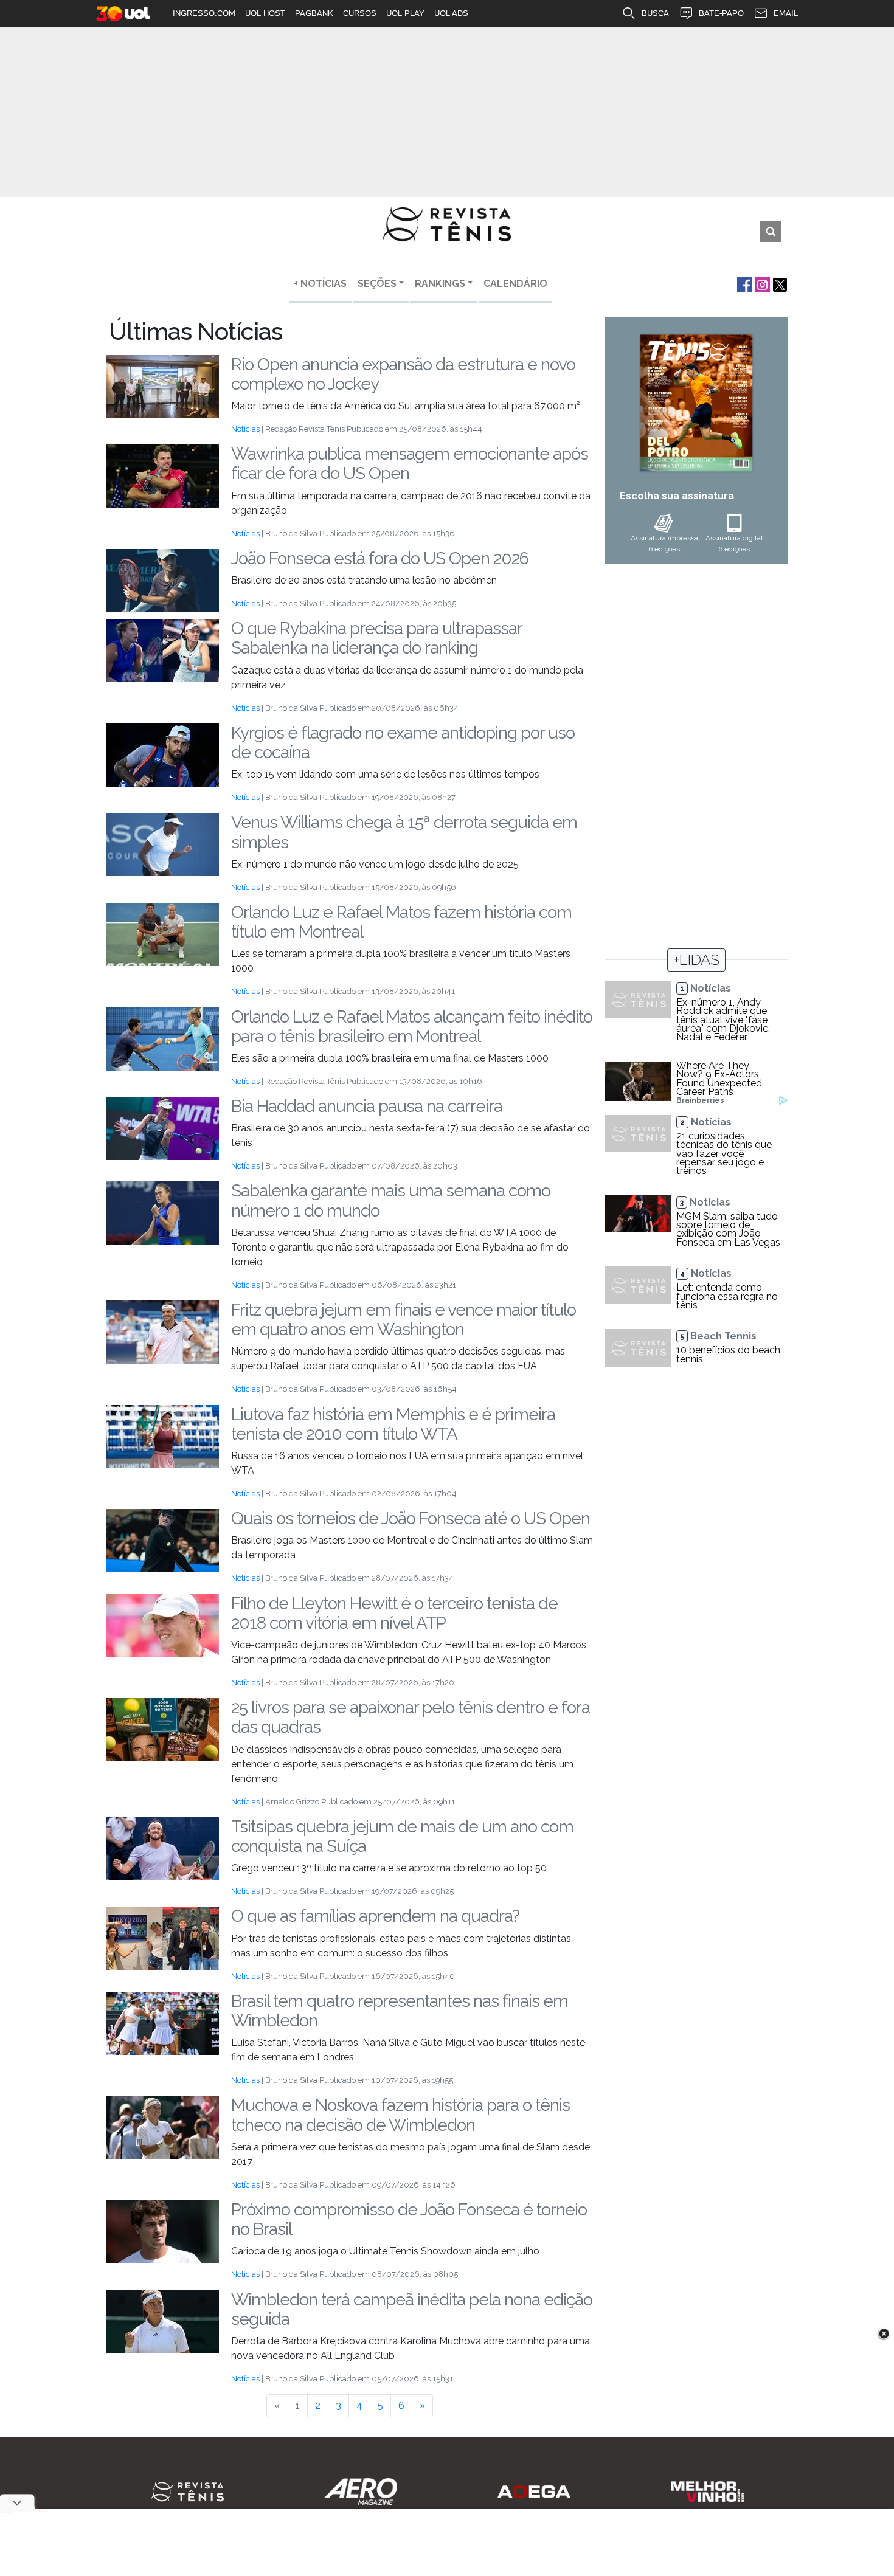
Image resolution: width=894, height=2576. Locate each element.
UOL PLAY (405, 13)
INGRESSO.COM (204, 13)
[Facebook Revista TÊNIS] (743, 284)
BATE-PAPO (721, 13)
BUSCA (655, 13)
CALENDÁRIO (515, 284)
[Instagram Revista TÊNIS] (761, 284)
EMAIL (786, 13)
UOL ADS (451, 13)
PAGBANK (314, 13)
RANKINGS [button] (440, 284)
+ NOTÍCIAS (320, 284)
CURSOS (360, 13)
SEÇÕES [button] (377, 284)
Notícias (245, 429)
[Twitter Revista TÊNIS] (779, 284)
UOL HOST (265, 13)
